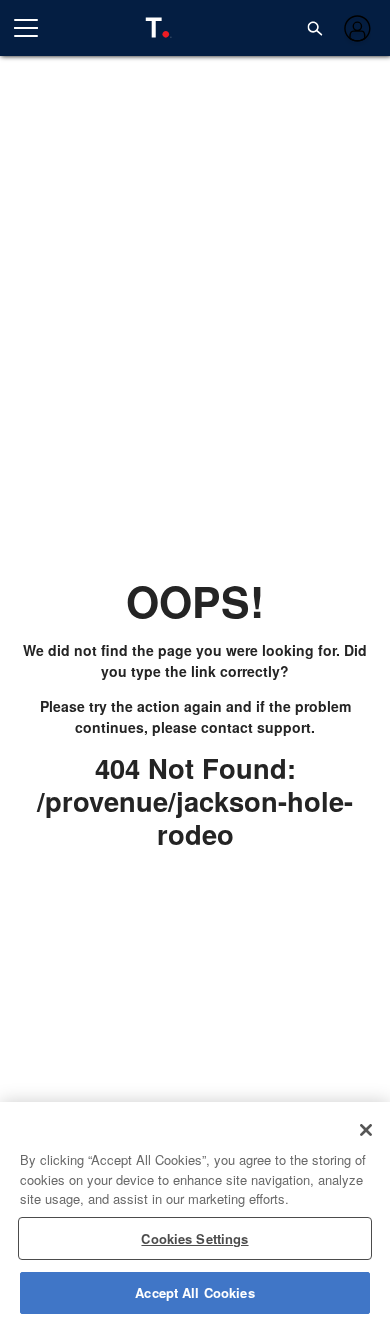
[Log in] (355, 28)
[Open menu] (34, 28)
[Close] (366, 1130)
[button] (315, 28)
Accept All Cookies (194, 1292)
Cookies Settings (194, 1238)
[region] (195, 1215)
